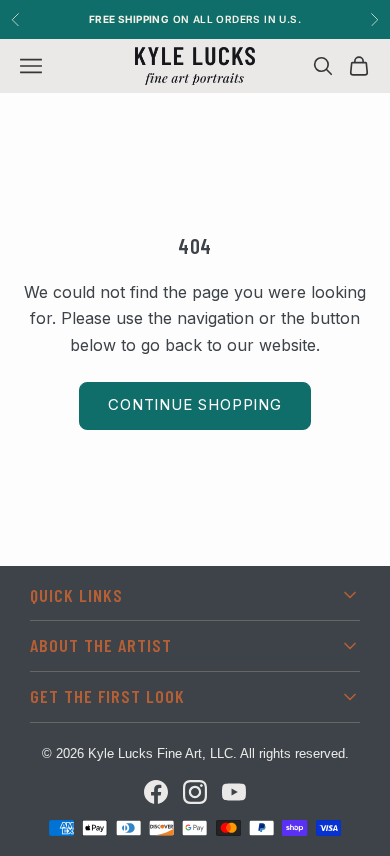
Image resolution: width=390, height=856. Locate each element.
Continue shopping (195, 404)
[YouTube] (234, 792)
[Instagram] (195, 792)
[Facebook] (156, 792)
